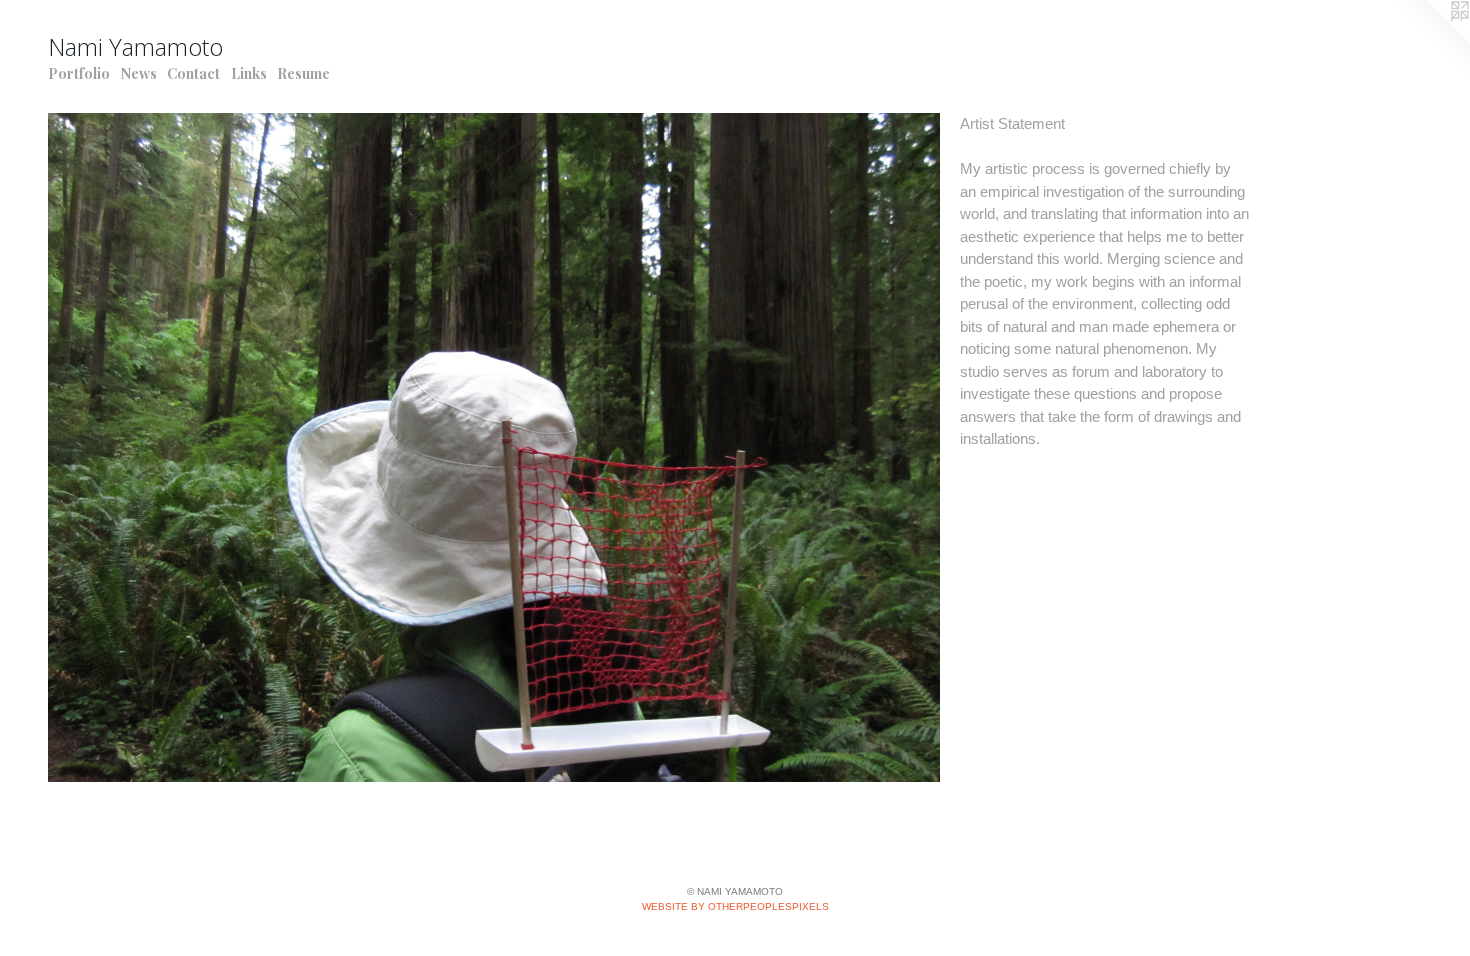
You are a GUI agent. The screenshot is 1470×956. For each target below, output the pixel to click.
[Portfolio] (494, 447)
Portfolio (79, 73)
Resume (303, 73)
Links (249, 73)
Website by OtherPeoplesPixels (735, 906)
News (139, 73)
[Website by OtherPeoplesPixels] (1430, 40)
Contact (193, 73)
